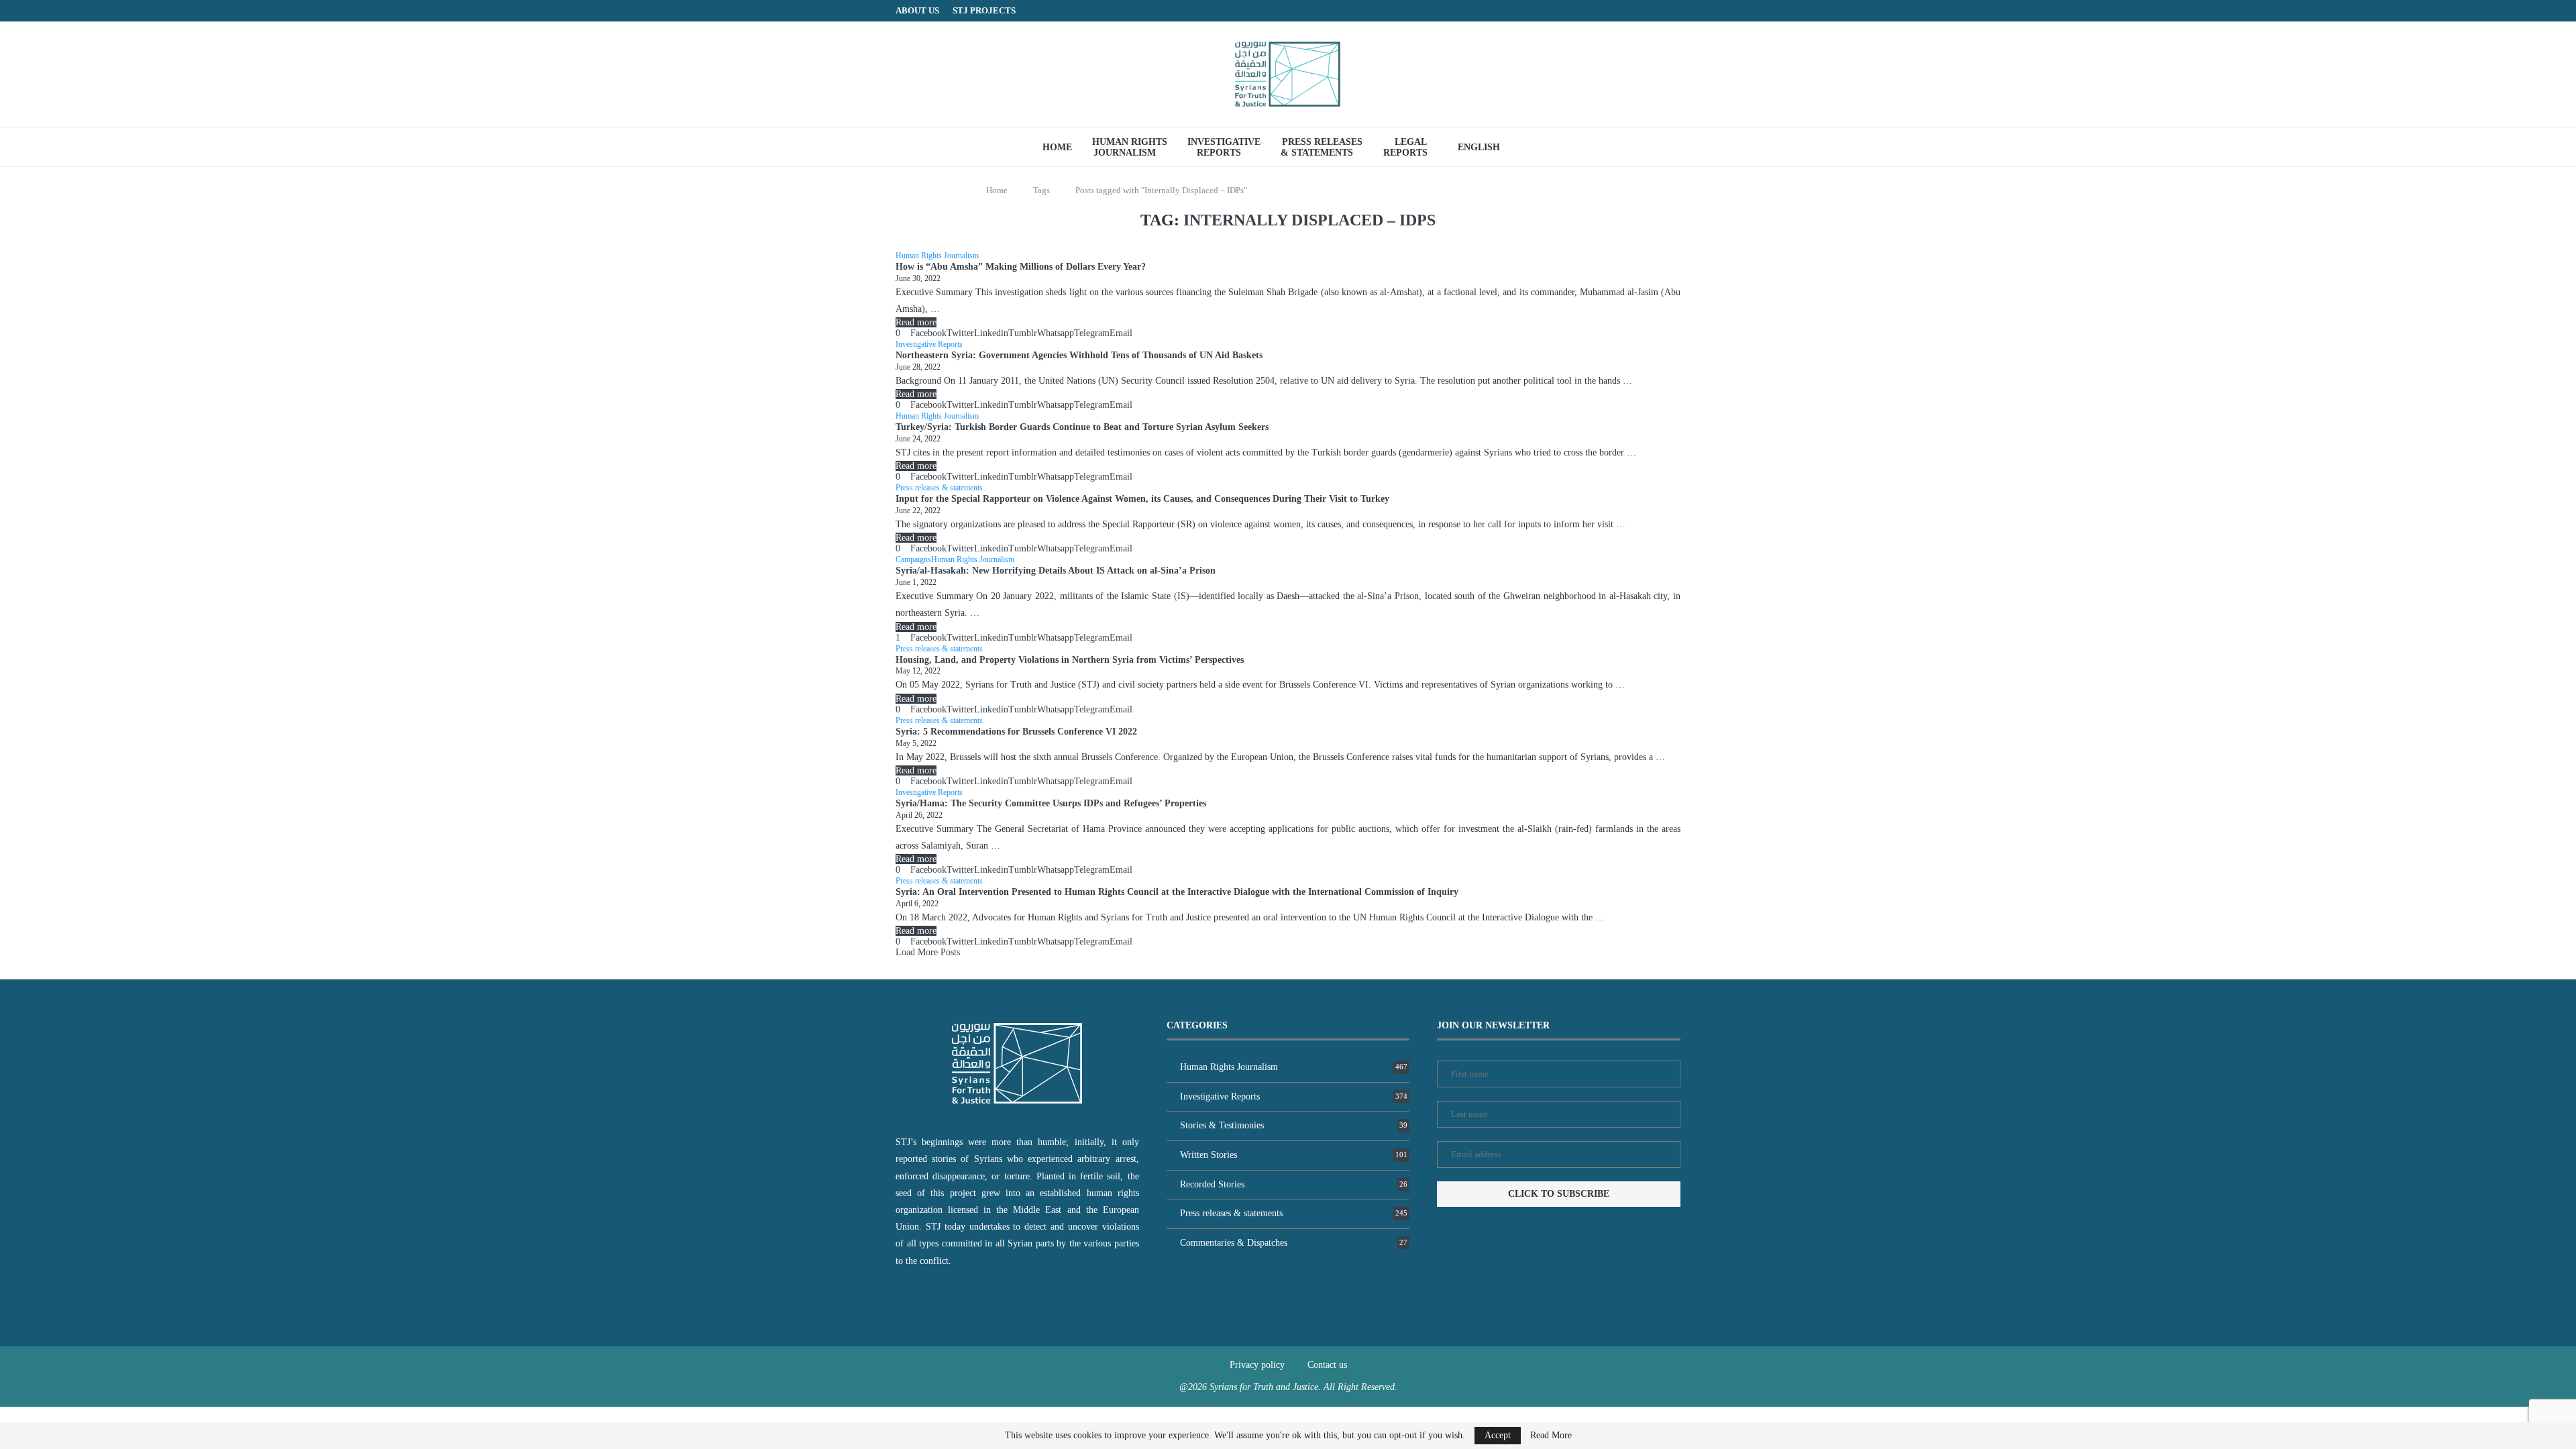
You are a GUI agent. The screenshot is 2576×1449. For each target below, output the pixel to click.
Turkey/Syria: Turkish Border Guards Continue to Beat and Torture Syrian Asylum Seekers (1082, 427)
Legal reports (1405, 147)
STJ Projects (984, 10)
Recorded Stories (1294, 1184)
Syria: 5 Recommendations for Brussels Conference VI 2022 (1016, 732)
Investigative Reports (1224, 147)
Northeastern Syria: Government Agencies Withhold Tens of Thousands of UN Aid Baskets (1079, 355)
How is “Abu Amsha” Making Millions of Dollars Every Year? (1021, 267)
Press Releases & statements (1322, 147)
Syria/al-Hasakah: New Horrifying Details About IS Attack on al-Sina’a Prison (1056, 571)
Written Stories (1294, 1155)
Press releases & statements (1294, 1213)
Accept (1498, 1435)
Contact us (1327, 1365)
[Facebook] (1650, 11)
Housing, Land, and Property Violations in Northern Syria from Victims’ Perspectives (1070, 660)
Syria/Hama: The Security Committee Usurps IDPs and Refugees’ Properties (1051, 803)
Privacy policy (1257, 1365)
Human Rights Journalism (1130, 147)
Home (1057, 147)
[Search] (1537, 147)
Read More (1551, 1436)
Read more (916, 322)
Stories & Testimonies (1294, 1125)
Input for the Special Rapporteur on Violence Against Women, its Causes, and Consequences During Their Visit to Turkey (1142, 499)
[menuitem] (1484, 148)
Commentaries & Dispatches (1294, 1243)
